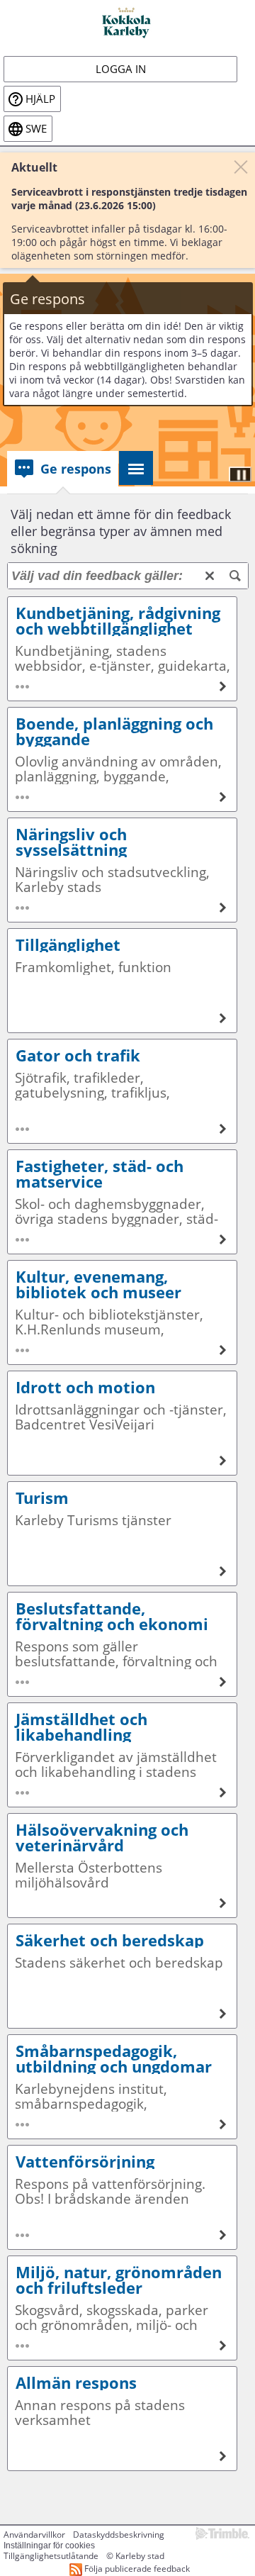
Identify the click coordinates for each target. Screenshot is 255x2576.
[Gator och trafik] (122, 1091)
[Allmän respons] (122, 2419)
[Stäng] (241, 167)
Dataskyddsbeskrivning (119, 2535)
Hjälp (40, 99)
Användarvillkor (34, 2535)
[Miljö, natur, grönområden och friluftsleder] (122, 2308)
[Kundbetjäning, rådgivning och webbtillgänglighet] (122, 649)
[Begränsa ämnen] (235, 576)
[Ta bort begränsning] (210, 576)
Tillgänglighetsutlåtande (51, 2556)
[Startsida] (127, 22)
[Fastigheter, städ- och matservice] (122, 1202)
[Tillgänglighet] (122, 981)
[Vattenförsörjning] (122, 2197)
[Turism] (122, 1534)
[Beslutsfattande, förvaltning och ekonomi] (122, 1644)
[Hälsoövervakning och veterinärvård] (122, 1866)
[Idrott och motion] (122, 1423)
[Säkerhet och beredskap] (122, 1976)
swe (36, 129)
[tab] (63, 469)
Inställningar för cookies (49, 2546)
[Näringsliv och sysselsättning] (122, 870)
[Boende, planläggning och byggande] (122, 759)
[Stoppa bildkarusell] (240, 474)
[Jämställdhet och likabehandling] (122, 1755)
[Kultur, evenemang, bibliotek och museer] (122, 1312)
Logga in (121, 69)
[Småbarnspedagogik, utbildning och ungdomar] (122, 2087)
